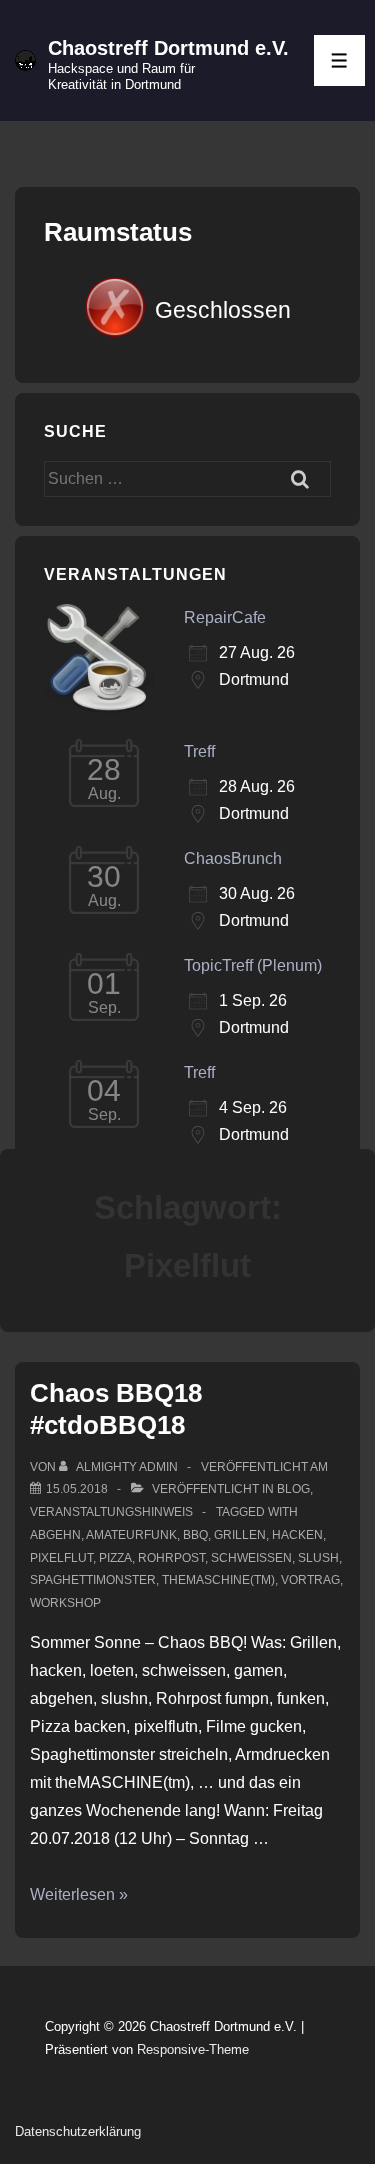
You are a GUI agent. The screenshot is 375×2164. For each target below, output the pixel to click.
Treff (199, 751)
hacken (297, 1535)
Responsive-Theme (193, 2049)
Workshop (65, 1603)
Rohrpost (171, 1558)
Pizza (115, 1558)
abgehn (55, 1535)
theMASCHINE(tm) (218, 1580)
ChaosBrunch (233, 858)
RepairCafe (225, 617)
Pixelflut (61, 1558)
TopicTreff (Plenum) (253, 965)
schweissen (251, 1558)
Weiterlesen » (79, 1894)
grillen (240, 1535)
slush (318, 1558)
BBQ (195, 1535)
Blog (293, 1489)
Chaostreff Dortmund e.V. (168, 48)
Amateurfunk (131, 1535)
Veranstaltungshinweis (111, 1512)
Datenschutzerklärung (78, 2131)
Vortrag (310, 1580)
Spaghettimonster (93, 1580)
